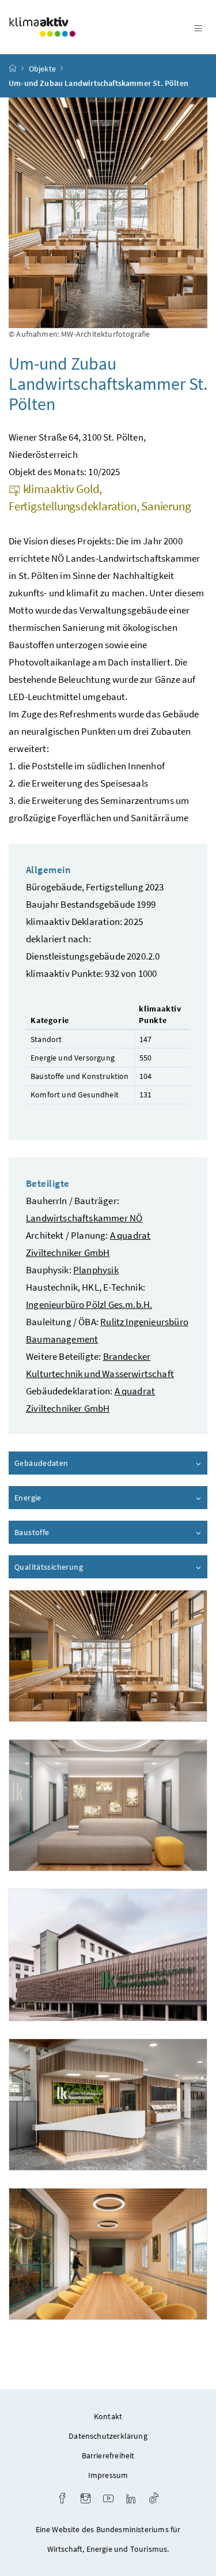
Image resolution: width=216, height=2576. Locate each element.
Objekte (42, 69)
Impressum (108, 2475)
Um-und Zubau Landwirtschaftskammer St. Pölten (98, 83)
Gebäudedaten (74, 1463)
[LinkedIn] (131, 2500)
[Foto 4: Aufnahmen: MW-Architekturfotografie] (108, 2105)
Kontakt (108, 2416)
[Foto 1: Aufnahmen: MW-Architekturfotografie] (108, 1656)
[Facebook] (62, 2500)
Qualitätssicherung (81, 1567)
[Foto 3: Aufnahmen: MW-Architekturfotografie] (108, 1955)
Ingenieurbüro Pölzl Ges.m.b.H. (89, 1304)
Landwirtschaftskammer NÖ (84, 1218)
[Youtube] (108, 2500)
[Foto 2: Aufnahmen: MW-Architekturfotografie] (108, 1805)
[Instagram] (86, 2500)
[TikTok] (154, 2500)
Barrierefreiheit (108, 2455)
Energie (60, 1498)
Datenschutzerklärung (108, 2436)
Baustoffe (65, 1532)
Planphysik (96, 1270)
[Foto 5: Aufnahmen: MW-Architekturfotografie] (108, 2254)
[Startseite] (13, 69)
